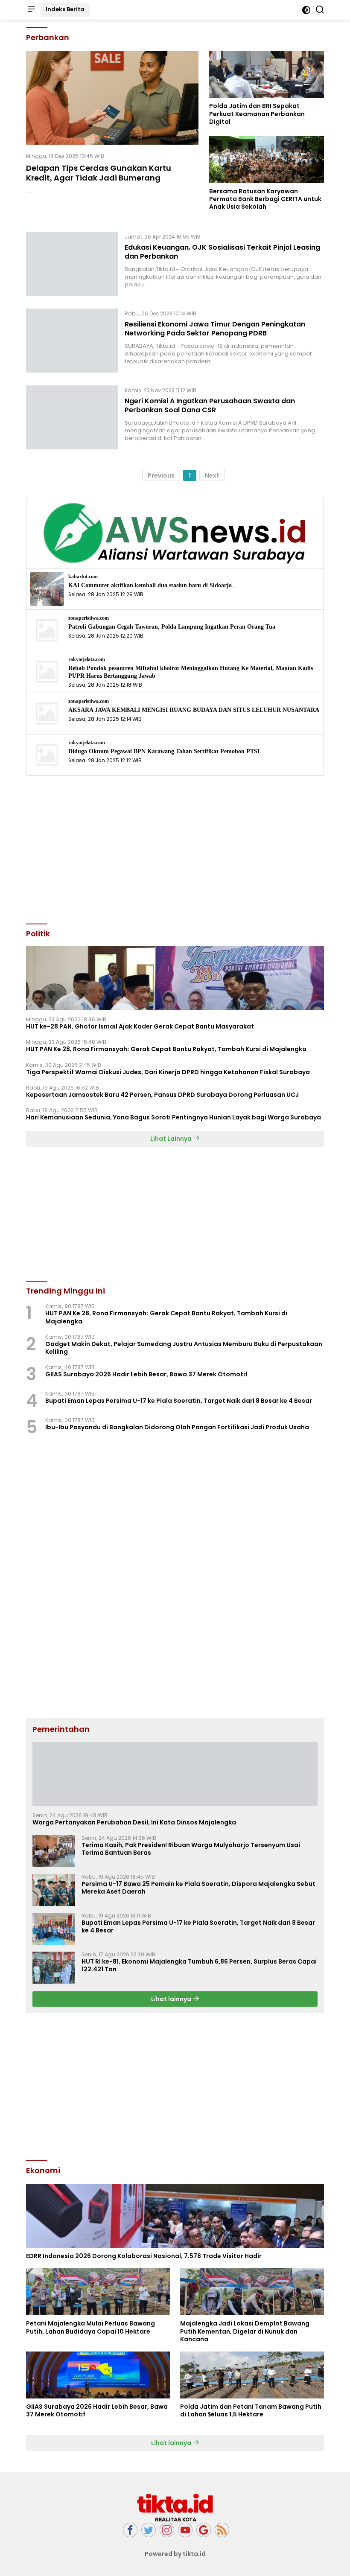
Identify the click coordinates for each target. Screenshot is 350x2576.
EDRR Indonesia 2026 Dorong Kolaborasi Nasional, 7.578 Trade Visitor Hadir (144, 2256)
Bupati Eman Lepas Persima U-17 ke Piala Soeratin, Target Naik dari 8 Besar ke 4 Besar (179, 1401)
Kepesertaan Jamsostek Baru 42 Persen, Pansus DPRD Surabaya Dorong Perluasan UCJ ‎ (163, 1095)
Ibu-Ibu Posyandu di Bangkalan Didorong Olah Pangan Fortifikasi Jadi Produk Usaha (177, 1427)
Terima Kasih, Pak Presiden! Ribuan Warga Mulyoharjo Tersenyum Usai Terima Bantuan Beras (191, 1849)
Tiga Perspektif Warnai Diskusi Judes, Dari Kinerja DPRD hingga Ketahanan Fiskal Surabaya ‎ (169, 1072)
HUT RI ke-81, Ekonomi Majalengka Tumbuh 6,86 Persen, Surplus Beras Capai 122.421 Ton (199, 1965)
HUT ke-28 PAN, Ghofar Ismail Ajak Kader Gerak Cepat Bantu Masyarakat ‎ (141, 1026)
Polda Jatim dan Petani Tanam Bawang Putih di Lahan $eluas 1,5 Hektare (251, 2410)
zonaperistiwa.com (89, 618)
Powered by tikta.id (175, 2554)
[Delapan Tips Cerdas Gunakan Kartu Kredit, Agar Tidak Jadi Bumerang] (112, 98)
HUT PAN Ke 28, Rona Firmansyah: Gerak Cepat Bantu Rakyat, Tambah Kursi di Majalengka (166, 1049)
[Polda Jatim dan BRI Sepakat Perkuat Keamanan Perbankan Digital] (267, 74)
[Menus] (31, 10)
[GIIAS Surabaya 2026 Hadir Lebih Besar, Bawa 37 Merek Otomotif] (98, 2375)
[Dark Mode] (306, 10)
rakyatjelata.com (87, 660)
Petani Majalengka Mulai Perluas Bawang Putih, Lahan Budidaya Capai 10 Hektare (90, 2327)
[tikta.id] (175, 2507)
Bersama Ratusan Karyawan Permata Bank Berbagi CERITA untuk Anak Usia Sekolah (265, 199)
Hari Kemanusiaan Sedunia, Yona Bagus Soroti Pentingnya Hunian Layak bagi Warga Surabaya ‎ (174, 1117)
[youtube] (185, 2530)
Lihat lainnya (172, 1999)
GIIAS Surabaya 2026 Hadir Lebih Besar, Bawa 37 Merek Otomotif (146, 1374)
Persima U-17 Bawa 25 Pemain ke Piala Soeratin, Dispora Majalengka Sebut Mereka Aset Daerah (198, 1888)
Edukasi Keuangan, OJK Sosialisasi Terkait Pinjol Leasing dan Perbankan (222, 252)
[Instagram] (167, 2530)
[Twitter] (149, 2530)
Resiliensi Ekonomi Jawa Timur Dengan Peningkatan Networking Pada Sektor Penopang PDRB (215, 329)
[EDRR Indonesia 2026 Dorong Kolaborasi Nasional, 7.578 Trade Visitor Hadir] (175, 2216)
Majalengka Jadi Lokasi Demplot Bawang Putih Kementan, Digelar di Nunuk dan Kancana (245, 2331)
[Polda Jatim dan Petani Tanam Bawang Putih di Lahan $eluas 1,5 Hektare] (252, 2375)
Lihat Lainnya (172, 1139)
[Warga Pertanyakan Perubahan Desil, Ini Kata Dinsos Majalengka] (175, 1774)
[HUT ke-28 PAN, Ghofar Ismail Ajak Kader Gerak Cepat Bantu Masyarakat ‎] (175, 978)
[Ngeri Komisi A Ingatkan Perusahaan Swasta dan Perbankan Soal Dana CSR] (72, 417)
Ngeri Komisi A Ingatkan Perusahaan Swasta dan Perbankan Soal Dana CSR (210, 405)
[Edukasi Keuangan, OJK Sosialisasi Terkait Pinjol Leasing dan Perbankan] (72, 264)
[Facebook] (130, 2530)
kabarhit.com (83, 577)
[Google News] (204, 2530)
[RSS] (222, 2530)
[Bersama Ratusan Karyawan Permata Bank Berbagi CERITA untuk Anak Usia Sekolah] (267, 160)
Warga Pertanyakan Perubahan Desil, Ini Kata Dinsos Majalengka (134, 1822)
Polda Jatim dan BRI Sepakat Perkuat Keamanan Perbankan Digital (257, 114)
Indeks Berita (65, 9)
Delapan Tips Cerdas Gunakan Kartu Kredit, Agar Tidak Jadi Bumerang (99, 173)
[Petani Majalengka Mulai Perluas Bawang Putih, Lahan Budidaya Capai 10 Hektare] (98, 2292)
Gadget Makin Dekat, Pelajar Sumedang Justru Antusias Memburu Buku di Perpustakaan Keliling (184, 1348)
